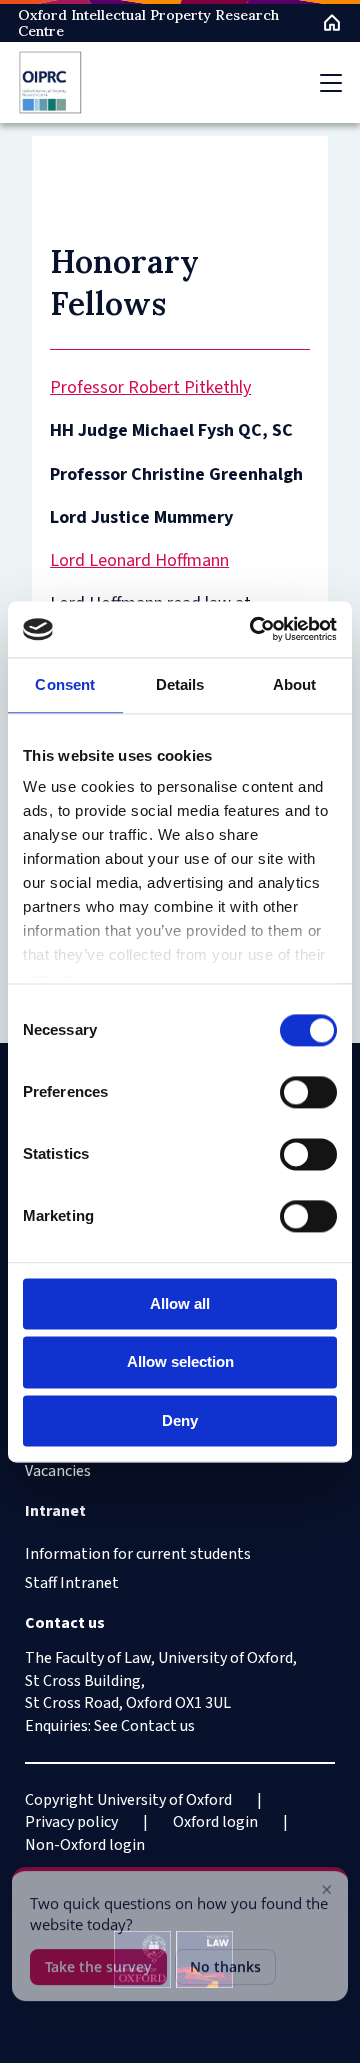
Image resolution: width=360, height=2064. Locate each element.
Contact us (158, 1726)
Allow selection (180, 1362)
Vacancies (58, 1471)
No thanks (225, 1961)
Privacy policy (71, 1822)
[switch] (308, 1092)
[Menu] (331, 83)
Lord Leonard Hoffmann (139, 560)
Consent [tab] (65, 684)
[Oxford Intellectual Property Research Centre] (50, 82)
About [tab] (295, 684)
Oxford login (215, 1822)
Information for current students (138, 1554)
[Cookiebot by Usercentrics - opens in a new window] (254, 629)
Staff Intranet (72, 1583)
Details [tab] (180, 684)
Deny (180, 1420)
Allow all (180, 1303)
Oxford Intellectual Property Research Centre (148, 23)
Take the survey (98, 1961)
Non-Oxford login (85, 1845)
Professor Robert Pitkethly (150, 387)
